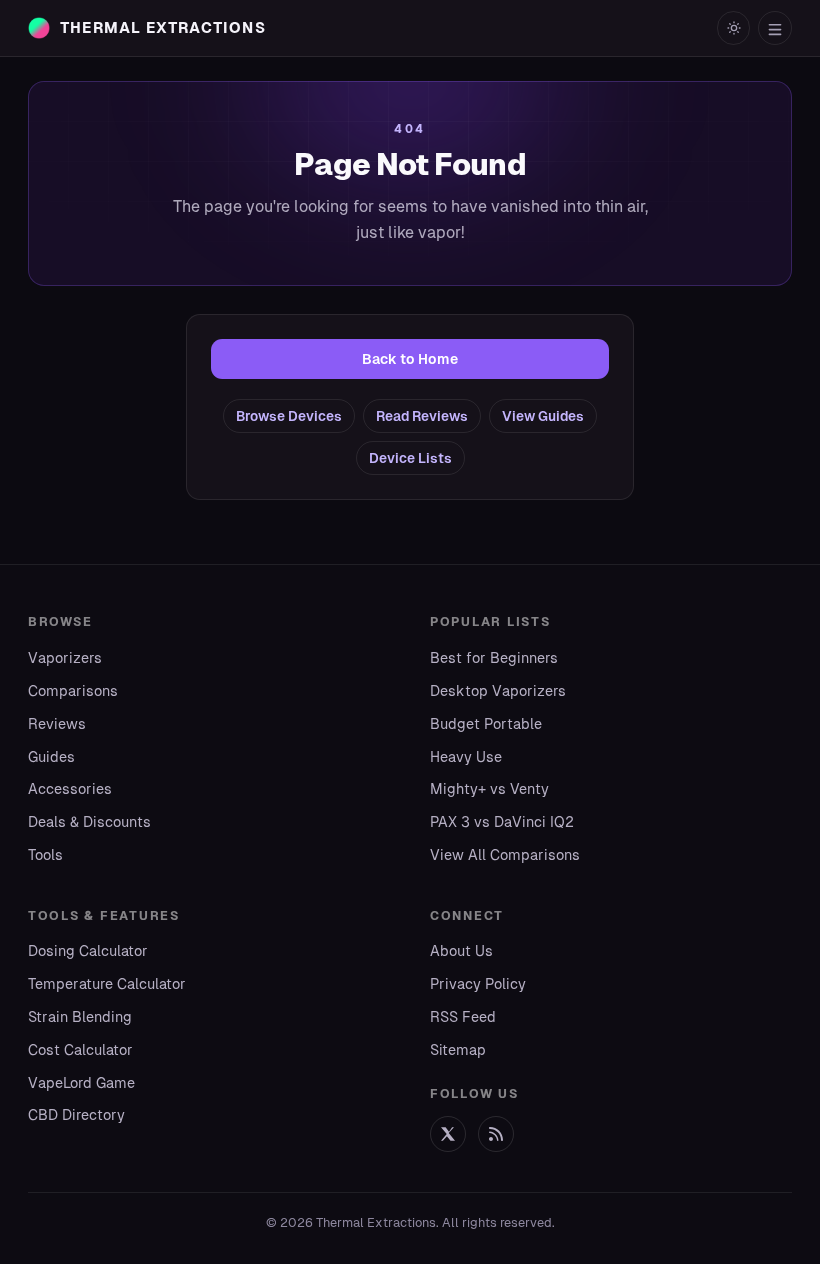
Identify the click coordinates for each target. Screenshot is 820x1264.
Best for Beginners (494, 658)
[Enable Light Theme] (734, 28)
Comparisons (73, 691)
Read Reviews (422, 416)
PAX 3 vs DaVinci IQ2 (502, 822)
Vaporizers (65, 658)
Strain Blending (80, 1017)
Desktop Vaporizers (498, 691)
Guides (51, 757)
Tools (45, 855)
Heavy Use (466, 757)
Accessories (70, 789)
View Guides (543, 416)
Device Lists (410, 458)
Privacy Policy (478, 984)
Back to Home (410, 359)
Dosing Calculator (88, 951)
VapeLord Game (81, 1083)
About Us (461, 951)
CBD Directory (76, 1115)
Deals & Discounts (89, 822)
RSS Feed (463, 1017)
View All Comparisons (505, 855)
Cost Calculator (80, 1050)
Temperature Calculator (107, 984)
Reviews (57, 724)
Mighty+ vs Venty (489, 789)
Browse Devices (289, 416)
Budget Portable (486, 724)
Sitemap (458, 1050)
